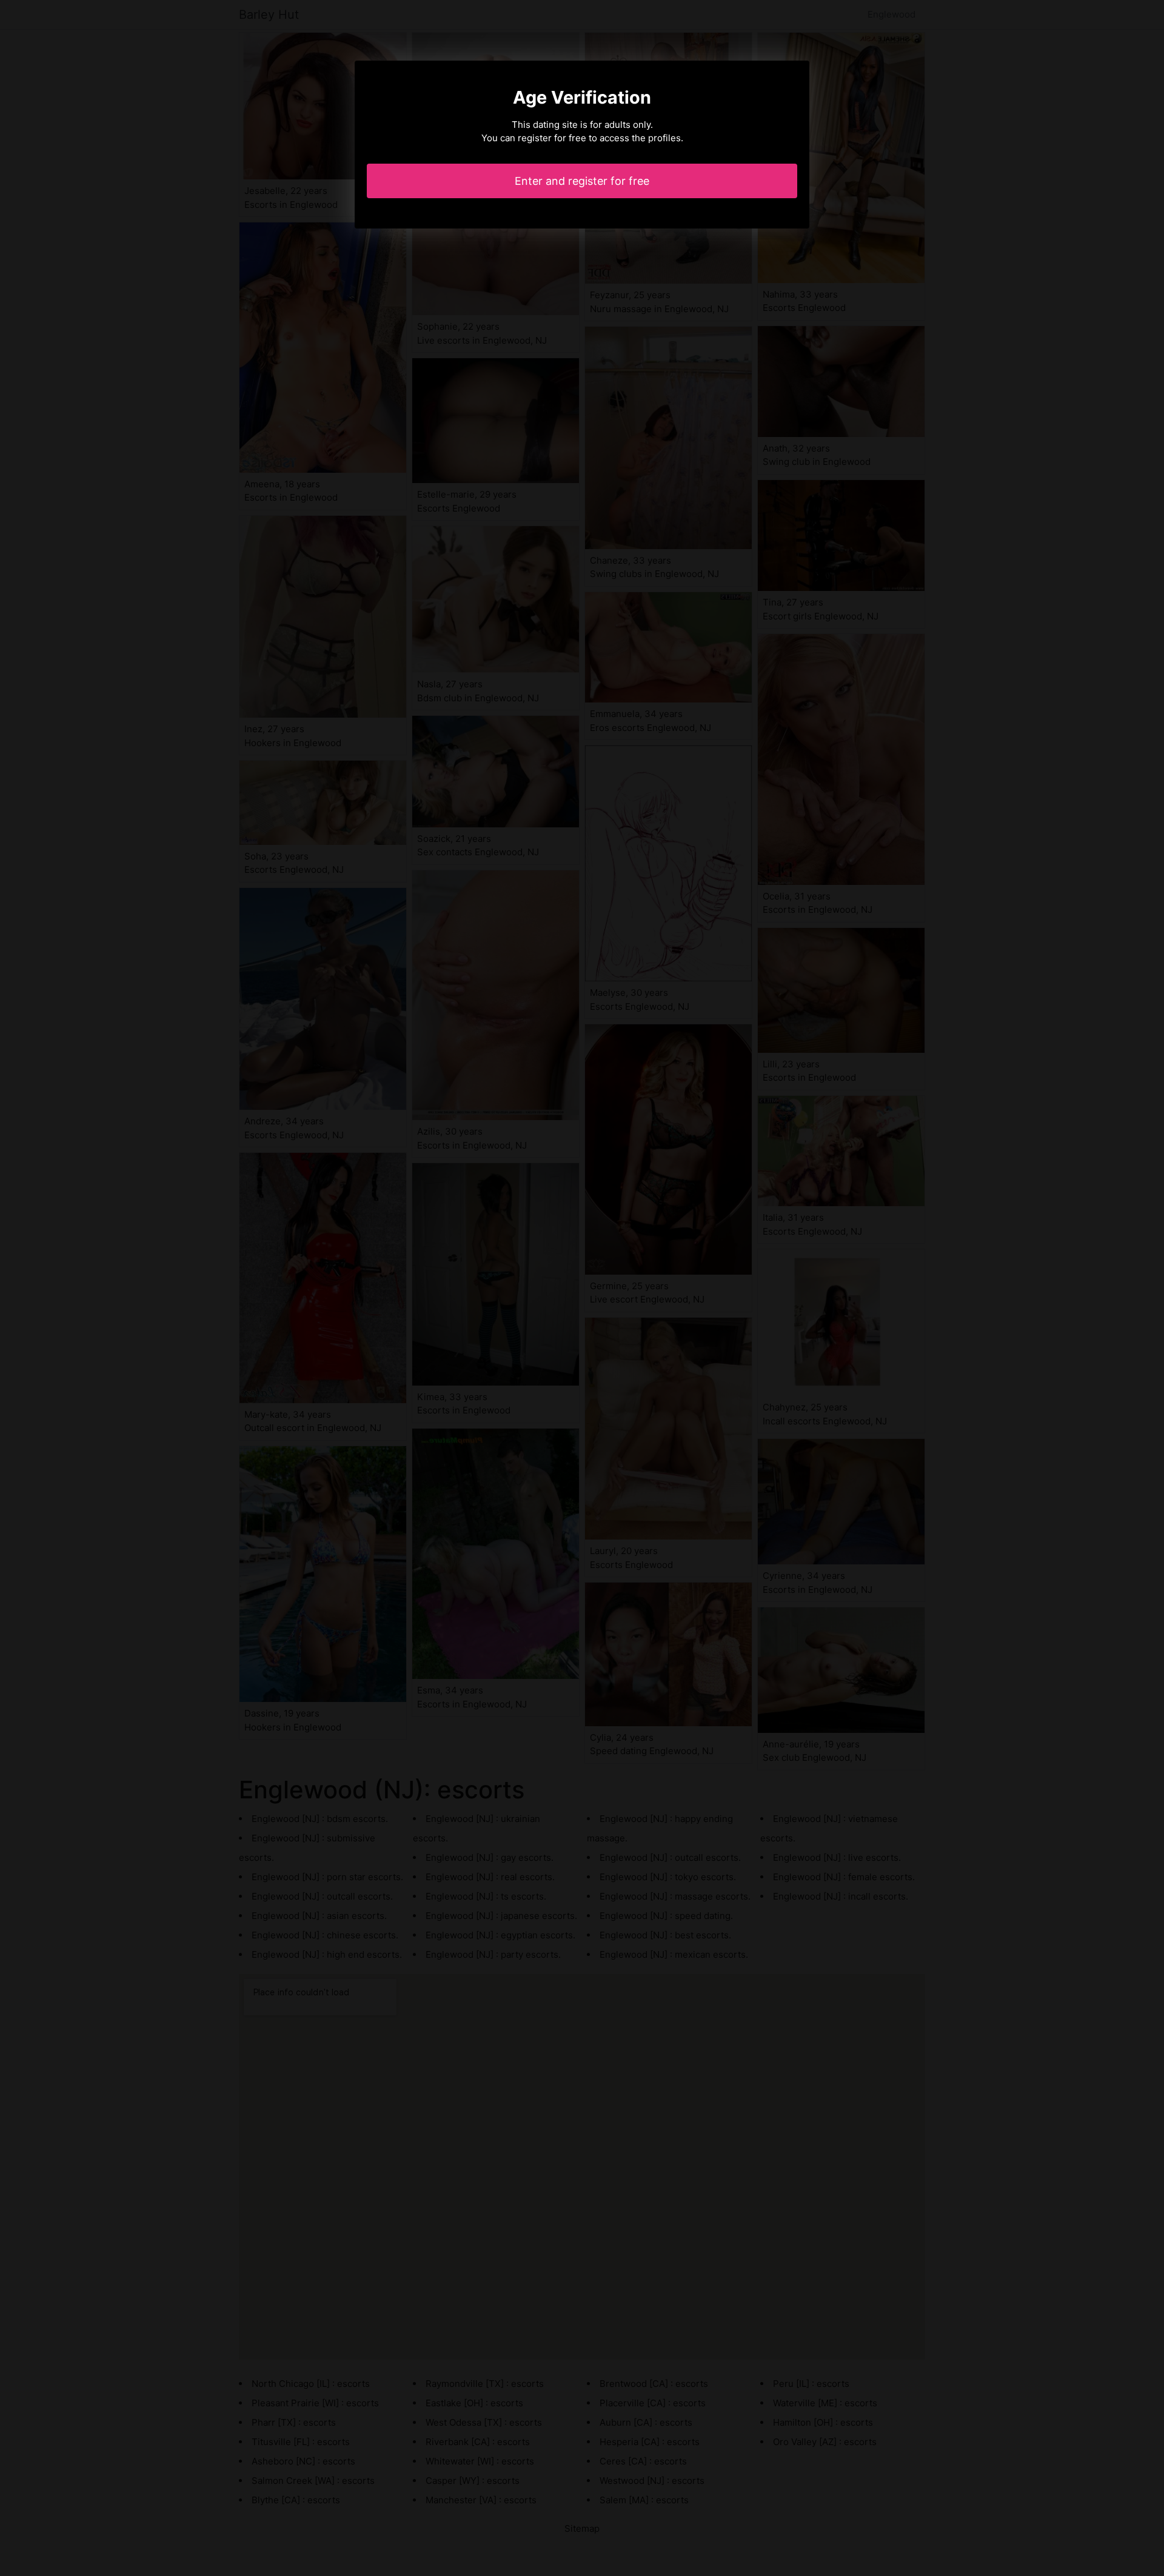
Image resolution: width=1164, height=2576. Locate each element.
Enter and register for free (582, 181)
